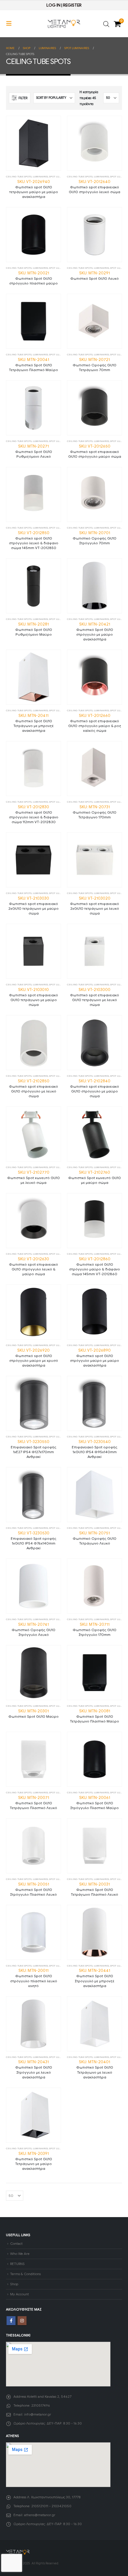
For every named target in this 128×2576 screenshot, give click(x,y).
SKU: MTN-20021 (33, 278)
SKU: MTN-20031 (95, 1889)
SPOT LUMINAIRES (60, 176)
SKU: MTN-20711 (95, 1629)
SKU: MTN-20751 (95, 1538)
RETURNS (17, 2264)
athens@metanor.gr (40, 2515)
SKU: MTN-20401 (95, 2069)
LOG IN (53, 5)
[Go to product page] (33, 143)
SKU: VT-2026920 (34, 1358)
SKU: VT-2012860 (95, 1266)
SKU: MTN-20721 (95, 365)
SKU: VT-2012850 (34, 540)
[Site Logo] (64, 24)
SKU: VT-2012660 (95, 723)
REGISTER (72, 5)
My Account (19, 2294)
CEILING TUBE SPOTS (19, 176)
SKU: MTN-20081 (95, 1716)
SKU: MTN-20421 (95, 632)
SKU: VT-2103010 (33, 997)
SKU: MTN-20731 (95, 812)
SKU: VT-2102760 (95, 1177)
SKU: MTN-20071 (33, 1803)
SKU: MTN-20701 (95, 538)
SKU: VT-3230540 (95, 1449)
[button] (11, 24)
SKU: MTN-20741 (33, 1629)
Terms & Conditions (25, 2274)
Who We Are (20, 2254)
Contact (16, 2244)
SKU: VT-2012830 (34, 814)
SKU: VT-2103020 (95, 906)
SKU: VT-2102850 (33, 1088)
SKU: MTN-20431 (34, 2069)
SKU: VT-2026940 (34, 189)
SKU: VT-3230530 (33, 1540)
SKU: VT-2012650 (95, 451)
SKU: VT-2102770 (33, 1177)
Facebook (11, 2321)
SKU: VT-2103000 (95, 997)
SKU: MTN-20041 (33, 365)
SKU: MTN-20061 (95, 1803)
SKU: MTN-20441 (95, 1978)
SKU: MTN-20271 (34, 451)
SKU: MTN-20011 (34, 1978)
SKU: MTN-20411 (33, 723)
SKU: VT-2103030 (33, 906)
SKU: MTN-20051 (33, 1889)
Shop (14, 2284)
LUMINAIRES (40, 176)
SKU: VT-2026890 (95, 1358)
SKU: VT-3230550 (33, 1449)
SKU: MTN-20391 (34, 2161)
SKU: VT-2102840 (95, 1088)
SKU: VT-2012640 (95, 187)
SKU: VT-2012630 (33, 1266)
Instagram (22, 2321)
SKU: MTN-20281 (34, 629)
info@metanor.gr (38, 2414)
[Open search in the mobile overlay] (106, 24)
